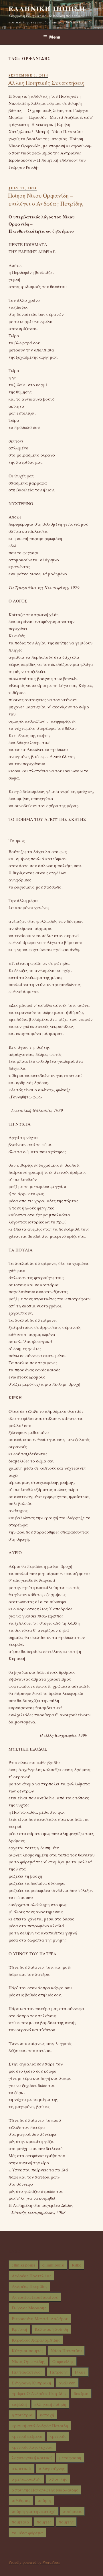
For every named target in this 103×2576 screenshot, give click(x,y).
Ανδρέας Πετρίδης (29, 2286)
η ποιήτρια (22, 2415)
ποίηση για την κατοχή (34, 2511)
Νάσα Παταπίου (66, 2350)
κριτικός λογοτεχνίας (32, 2447)
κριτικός (58, 2436)
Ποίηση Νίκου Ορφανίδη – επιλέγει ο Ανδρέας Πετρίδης (46, 199)
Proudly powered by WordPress (34, 2562)
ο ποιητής (58, 2479)
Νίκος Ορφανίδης (28, 2361)
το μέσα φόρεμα (27, 2533)
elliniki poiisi (23, 2265)
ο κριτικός (22, 2468)
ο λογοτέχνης (52, 2468)
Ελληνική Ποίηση (47, 8)
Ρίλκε (80, 2372)
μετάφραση (70, 2458)
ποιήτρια (20, 2522)
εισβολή (19, 2404)
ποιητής (66, 2522)
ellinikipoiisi (53, 2265)
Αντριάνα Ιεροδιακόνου (35, 2297)
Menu (55, 37)
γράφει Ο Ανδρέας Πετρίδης (39, 2393)
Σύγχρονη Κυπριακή (31, 2383)
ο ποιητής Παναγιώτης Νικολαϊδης (45, 2490)
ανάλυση (67, 2383)
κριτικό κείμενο (27, 2436)
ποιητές (44, 2522)
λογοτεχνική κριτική (32, 2458)
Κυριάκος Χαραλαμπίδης (36, 2340)
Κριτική (19, 2329)
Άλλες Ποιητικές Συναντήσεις (46, 83)
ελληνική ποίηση (50, 2404)
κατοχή (47, 2415)
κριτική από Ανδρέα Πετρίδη (40, 2426)
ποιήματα (72, 2511)
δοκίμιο (81, 2393)
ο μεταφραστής (26, 2479)
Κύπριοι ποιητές (27, 2350)
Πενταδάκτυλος (27, 2372)
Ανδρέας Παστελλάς (31, 2276)
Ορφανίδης (63, 2361)
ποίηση (44, 2500)
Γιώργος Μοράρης (29, 2308)
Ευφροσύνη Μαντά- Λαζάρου (40, 2318)
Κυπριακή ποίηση (51, 2329)
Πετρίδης (59, 2372)
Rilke (77, 2265)
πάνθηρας (21, 2500)
